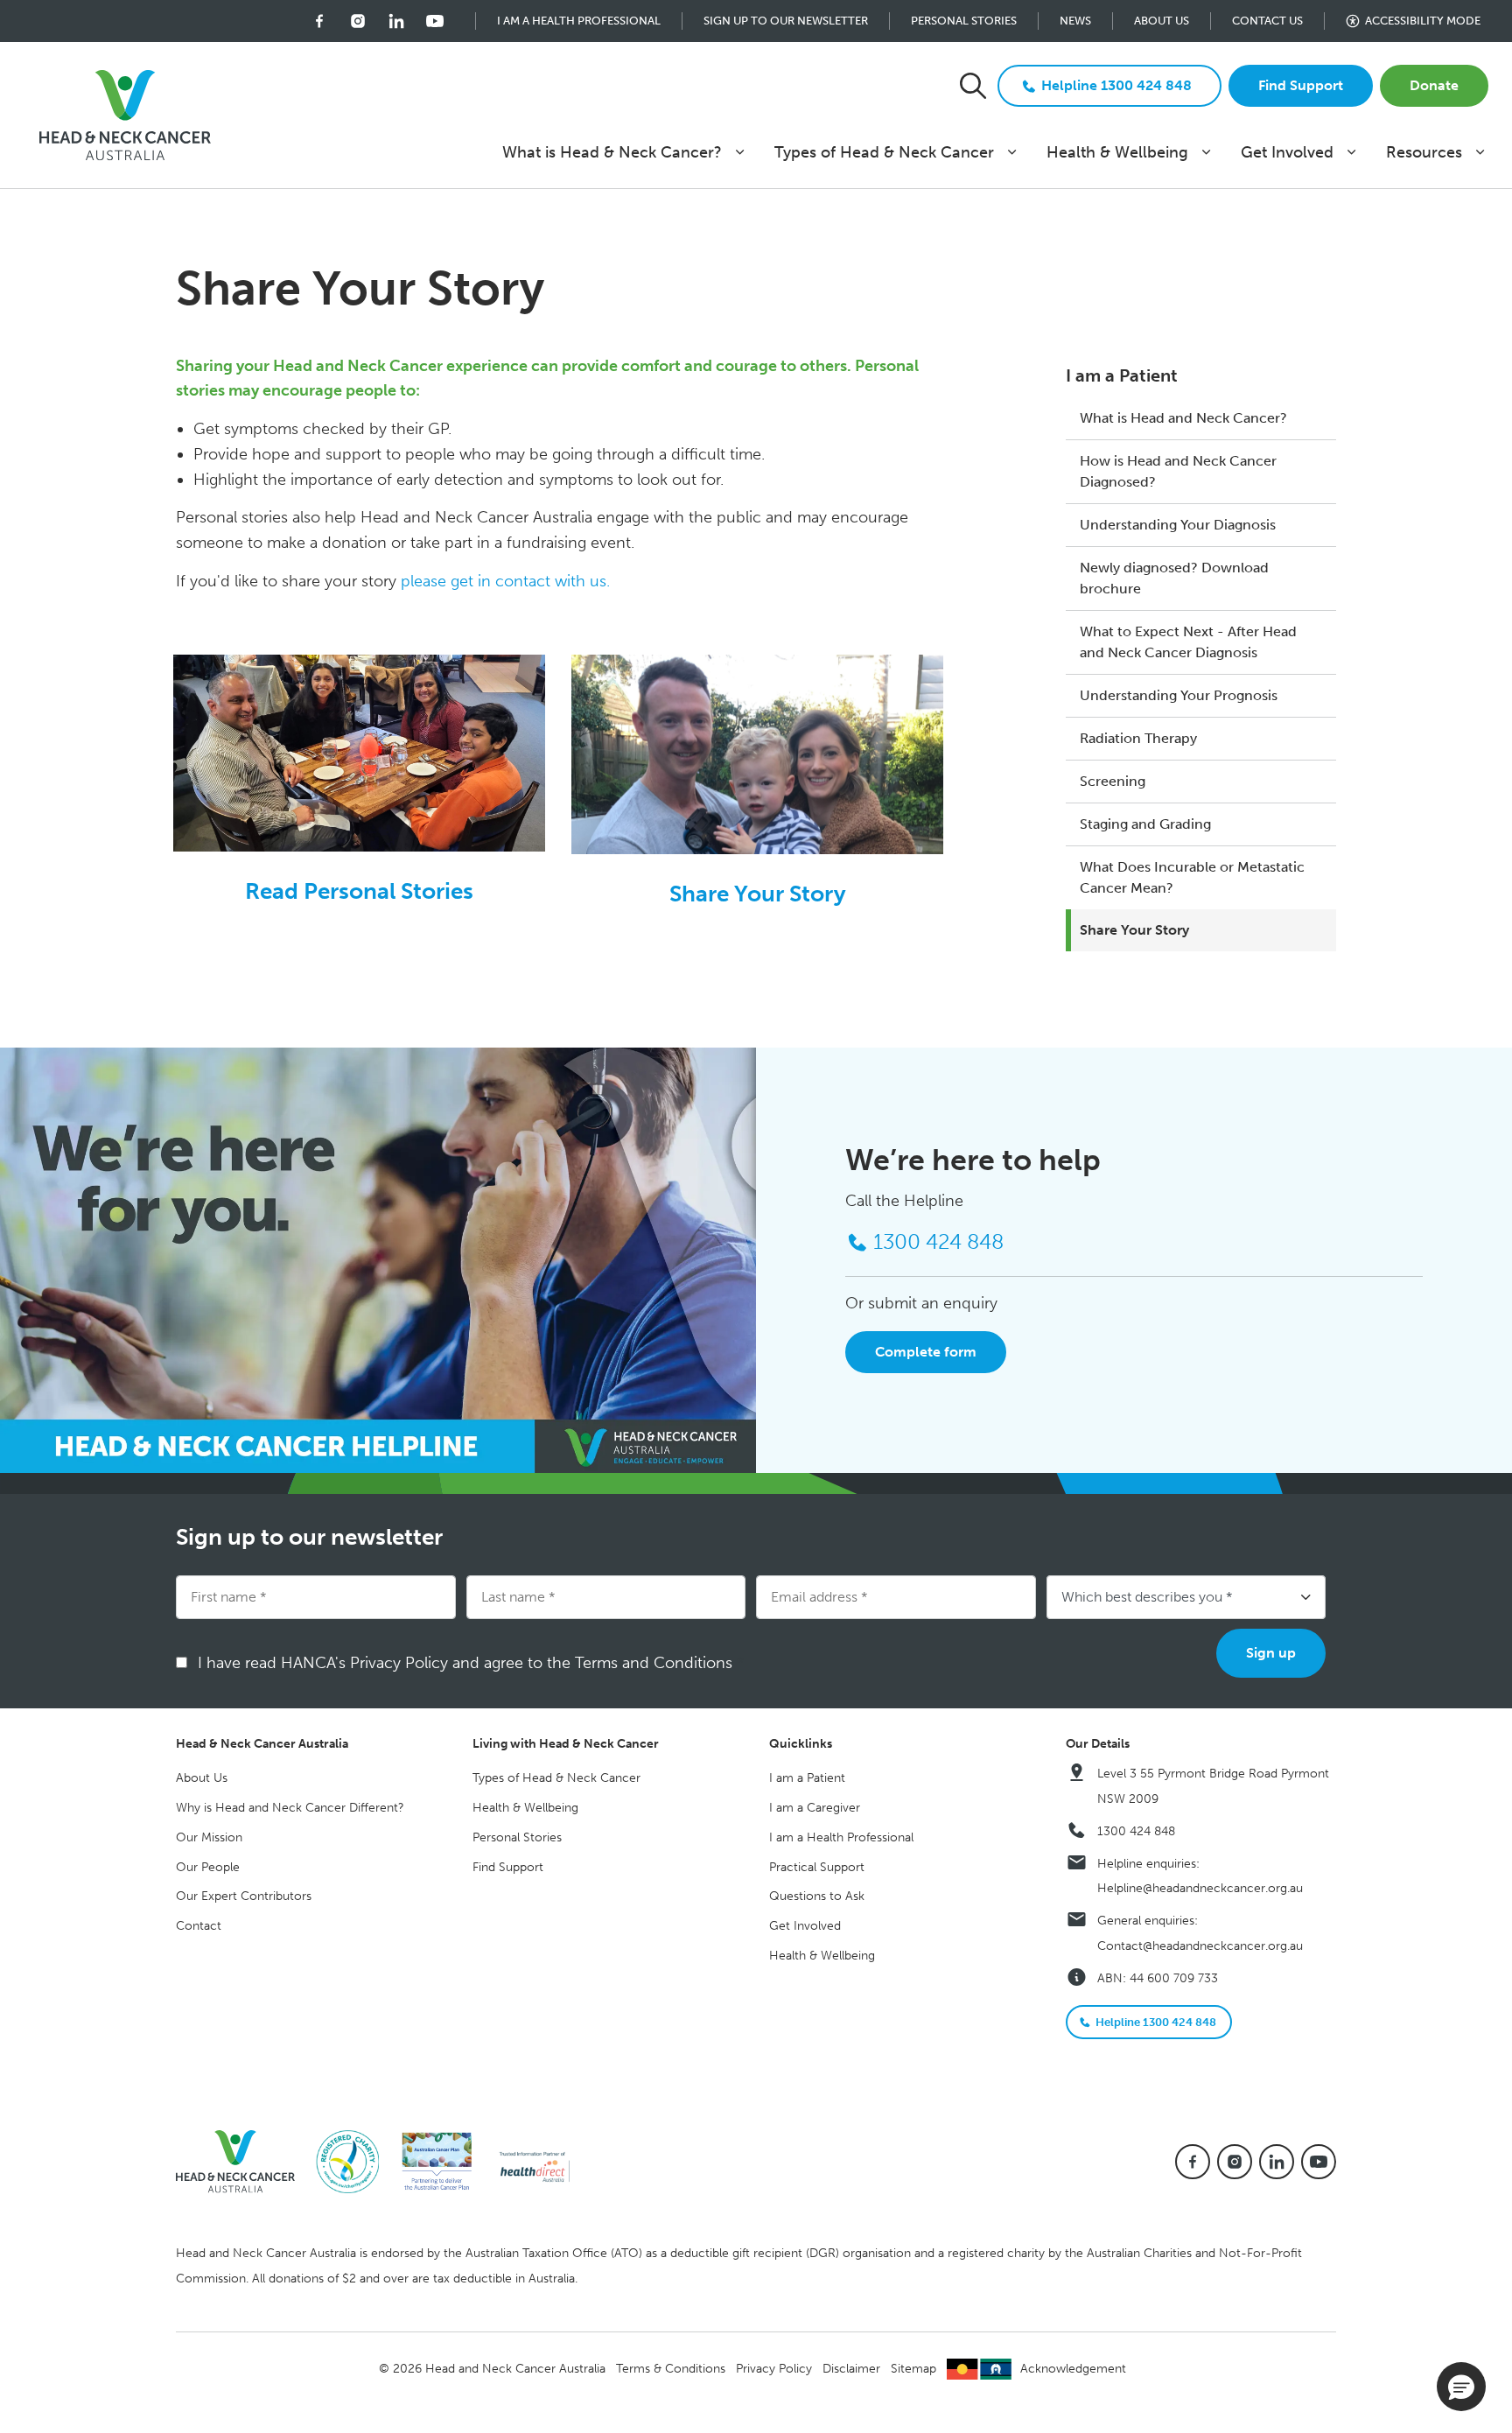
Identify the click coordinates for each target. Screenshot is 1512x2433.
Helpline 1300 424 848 (1116, 85)
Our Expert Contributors (244, 1896)
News (1075, 21)
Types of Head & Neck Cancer (884, 152)
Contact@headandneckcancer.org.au (1200, 1946)
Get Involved (1287, 152)
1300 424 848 (1136, 1831)
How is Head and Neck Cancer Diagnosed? (1178, 471)
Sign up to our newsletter (786, 21)
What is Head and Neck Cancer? (1183, 418)
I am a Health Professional (579, 21)
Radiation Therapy (1138, 738)
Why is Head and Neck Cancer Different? (290, 1808)
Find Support (1301, 85)
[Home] (242, 2160)
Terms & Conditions (671, 2369)
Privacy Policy (774, 2369)
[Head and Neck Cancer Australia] (125, 116)
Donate (1434, 85)
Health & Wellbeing (1117, 152)
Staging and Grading (1145, 824)
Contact (199, 1926)
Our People (208, 1867)
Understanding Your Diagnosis (1178, 525)
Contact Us (1267, 21)
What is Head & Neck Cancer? (612, 152)
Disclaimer (851, 2369)
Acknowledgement (1073, 2369)
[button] (1461, 2387)
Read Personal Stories (359, 891)
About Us (1162, 21)
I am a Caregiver (815, 1808)
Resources (1424, 152)
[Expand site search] (973, 86)
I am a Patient (1122, 375)
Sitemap (913, 2369)
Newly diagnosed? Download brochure (1174, 578)
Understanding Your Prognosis (1179, 695)
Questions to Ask (817, 1896)
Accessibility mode (1423, 21)
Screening (1113, 781)
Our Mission (209, 1837)
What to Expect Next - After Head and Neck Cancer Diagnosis (1188, 642)
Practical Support (817, 1867)
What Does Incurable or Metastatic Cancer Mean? (1192, 877)
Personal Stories (964, 21)
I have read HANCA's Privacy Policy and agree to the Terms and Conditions (471, 1663)
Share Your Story (1134, 930)
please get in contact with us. (505, 581)
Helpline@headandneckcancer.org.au (1200, 1888)
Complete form (926, 1352)
